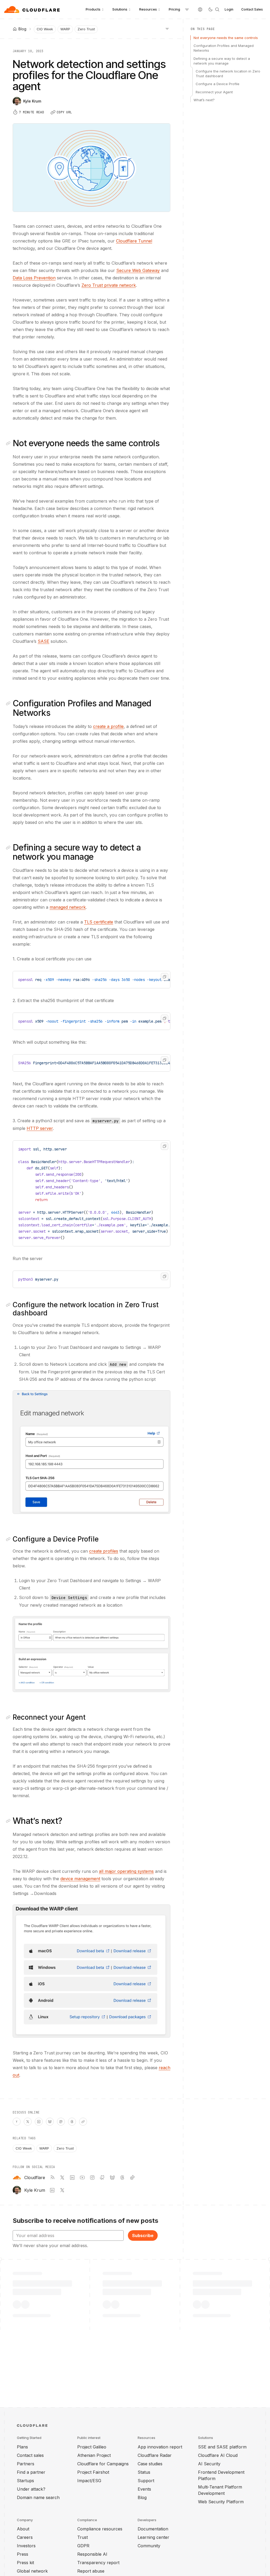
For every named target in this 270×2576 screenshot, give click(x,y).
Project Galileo (92, 2447)
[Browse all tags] (167, 28)
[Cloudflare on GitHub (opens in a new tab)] (102, 2178)
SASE (44, 641)
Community (149, 2546)
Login (229, 9)
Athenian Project (94, 2455)
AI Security (209, 2464)
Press (23, 2554)
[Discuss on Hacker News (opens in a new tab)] (17, 2122)
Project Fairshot (93, 2472)
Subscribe (143, 2235)
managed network (68, 907)
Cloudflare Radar (155, 2455)
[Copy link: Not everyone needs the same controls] (9, 443)
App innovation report (160, 2447)
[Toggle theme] (210, 9)
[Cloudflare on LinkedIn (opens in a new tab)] (72, 2178)
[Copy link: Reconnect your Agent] (9, 1717)
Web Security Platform (221, 2502)
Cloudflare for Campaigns (103, 2464)
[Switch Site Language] (200, 9)
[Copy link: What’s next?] (9, 1821)
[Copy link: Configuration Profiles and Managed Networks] (9, 703)
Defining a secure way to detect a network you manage (222, 61)
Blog (142, 2497)
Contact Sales (252, 9)
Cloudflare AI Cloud (218, 2455)
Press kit (25, 2563)
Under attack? (31, 2489)
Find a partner (31, 2472)
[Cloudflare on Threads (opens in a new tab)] (122, 2178)
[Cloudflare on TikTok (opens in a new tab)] (132, 2178)
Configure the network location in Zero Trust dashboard (228, 74)
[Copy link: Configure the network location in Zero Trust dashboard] (9, 1305)
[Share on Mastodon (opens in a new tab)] (61, 2122)
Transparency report (98, 2563)
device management (80, 1879)
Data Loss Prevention (34, 278)
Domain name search (38, 2497)
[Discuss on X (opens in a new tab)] (28, 2122)
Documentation (153, 2529)
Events (144, 2489)
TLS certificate (99, 922)
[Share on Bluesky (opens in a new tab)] (50, 2122)
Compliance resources (100, 2529)
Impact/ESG (89, 2481)
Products (93, 9)
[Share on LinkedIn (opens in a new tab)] (39, 2122)
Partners (26, 2464)
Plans (22, 2447)
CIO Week (45, 29)
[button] (91, 1452)
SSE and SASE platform (222, 2447)
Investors (26, 2546)
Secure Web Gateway (138, 270)
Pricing (174, 9)
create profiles (104, 1551)
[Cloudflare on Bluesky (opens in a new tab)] (112, 2178)
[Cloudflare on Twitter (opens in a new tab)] (62, 2178)
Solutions (120, 9)
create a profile (108, 726)
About (23, 2529)
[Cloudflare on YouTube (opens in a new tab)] (82, 2178)
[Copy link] (83, 2122)
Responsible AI (92, 2554)
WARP (65, 29)
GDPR (83, 2546)
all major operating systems (126, 1871)
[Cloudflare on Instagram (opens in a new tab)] (92, 2178)
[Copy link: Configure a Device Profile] (9, 1539)
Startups (25, 2481)
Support (146, 2481)
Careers (25, 2537)
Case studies (150, 2464)
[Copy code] (165, 977)
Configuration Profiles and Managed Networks (224, 48)
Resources (148, 9)
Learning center (153, 2537)
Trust (83, 2537)
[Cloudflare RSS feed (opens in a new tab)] (52, 2178)
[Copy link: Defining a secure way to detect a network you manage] (9, 848)
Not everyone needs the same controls (226, 38)
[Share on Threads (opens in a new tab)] (72, 2122)
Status (144, 2472)
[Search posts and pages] (217, 9)
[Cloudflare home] (33, 9)
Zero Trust (86, 29)
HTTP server (40, 1128)
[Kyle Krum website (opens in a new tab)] (52, 2190)
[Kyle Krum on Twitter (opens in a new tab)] (62, 2190)
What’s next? (204, 100)
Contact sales (30, 2455)
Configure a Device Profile (218, 84)
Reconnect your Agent (214, 92)
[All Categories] (187, 9)
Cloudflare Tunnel (134, 241)
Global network (32, 2571)
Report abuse (91, 2571)
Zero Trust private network (109, 285)
